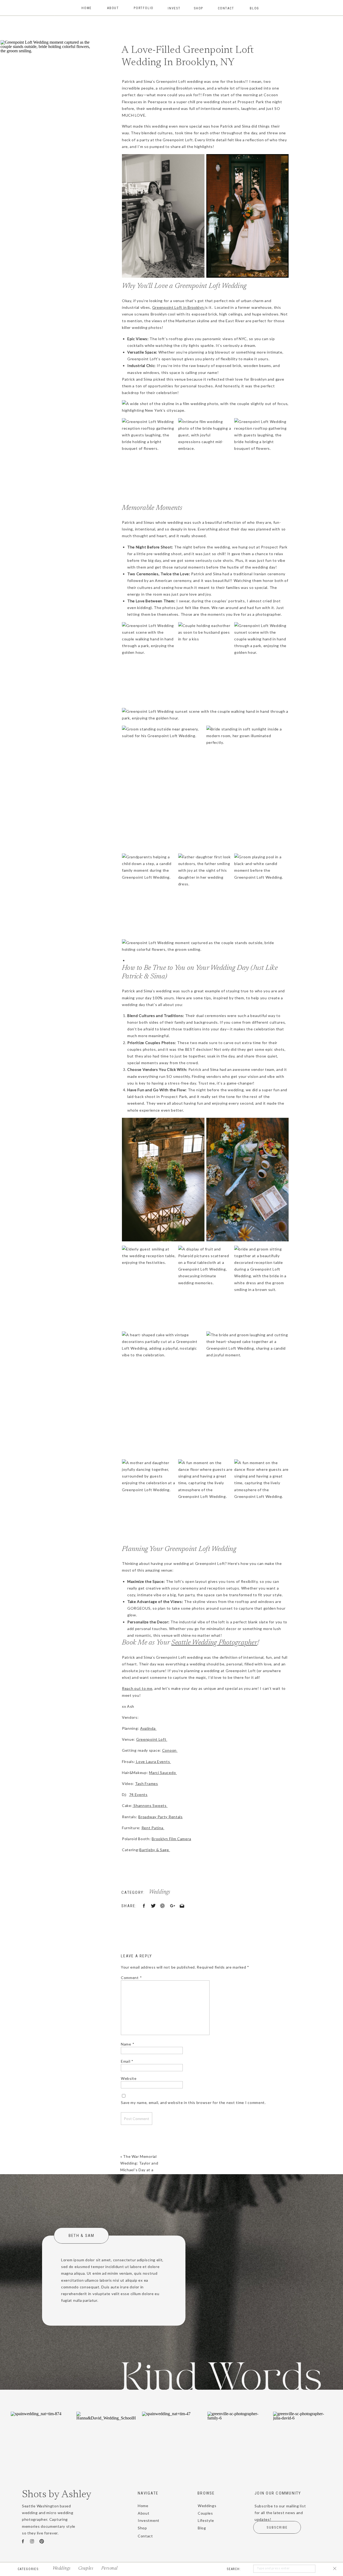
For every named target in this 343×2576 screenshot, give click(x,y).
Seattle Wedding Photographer (214, 1643)
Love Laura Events (153, 1762)
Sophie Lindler (213, 2569)
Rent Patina (153, 1828)
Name (128, 2044)
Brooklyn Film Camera (171, 1839)
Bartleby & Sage (155, 1850)
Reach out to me (137, 1688)
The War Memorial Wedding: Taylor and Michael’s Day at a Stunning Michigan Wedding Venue (139, 2170)
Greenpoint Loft (152, 1739)
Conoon (170, 1750)
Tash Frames (147, 1783)
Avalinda (148, 1728)
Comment (131, 1978)
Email (127, 2061)
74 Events (138, 1794)
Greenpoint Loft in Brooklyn (179, 307)
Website (129, 2078)
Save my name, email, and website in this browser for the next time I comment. (193, 2102)
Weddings (160, 1892)
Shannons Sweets (150, 1805)
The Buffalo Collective (156, 2569)
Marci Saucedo (163, 1773)
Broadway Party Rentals (160, 1817)
